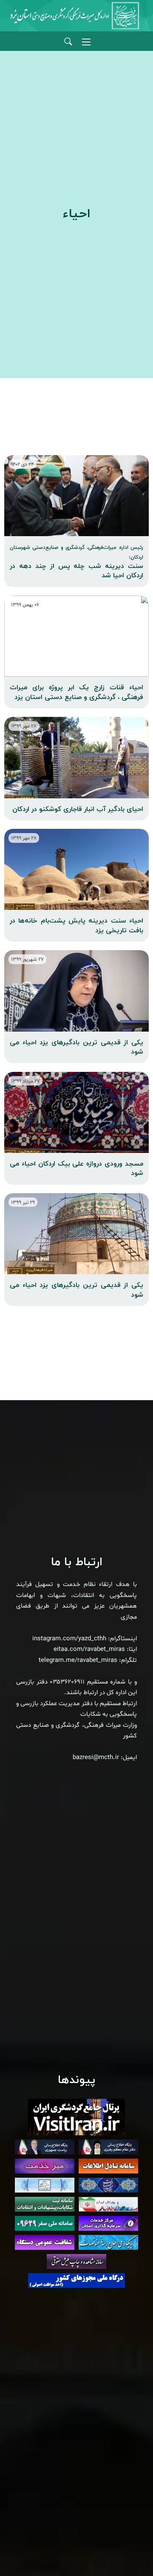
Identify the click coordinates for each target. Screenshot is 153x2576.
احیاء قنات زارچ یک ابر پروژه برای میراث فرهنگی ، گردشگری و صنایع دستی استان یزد (76, 692)
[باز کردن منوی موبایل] (86, 42)
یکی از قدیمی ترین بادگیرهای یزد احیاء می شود (76, 1047)
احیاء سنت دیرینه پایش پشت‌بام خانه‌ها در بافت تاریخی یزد (76, 926)
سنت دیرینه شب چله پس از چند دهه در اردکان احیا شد (76, 562)
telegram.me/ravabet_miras (78, 1660)
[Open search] (68, 42)
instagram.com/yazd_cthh (69, 1639)
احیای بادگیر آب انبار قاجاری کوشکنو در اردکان (78, 809)
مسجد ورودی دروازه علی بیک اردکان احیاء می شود (76, 1169)
